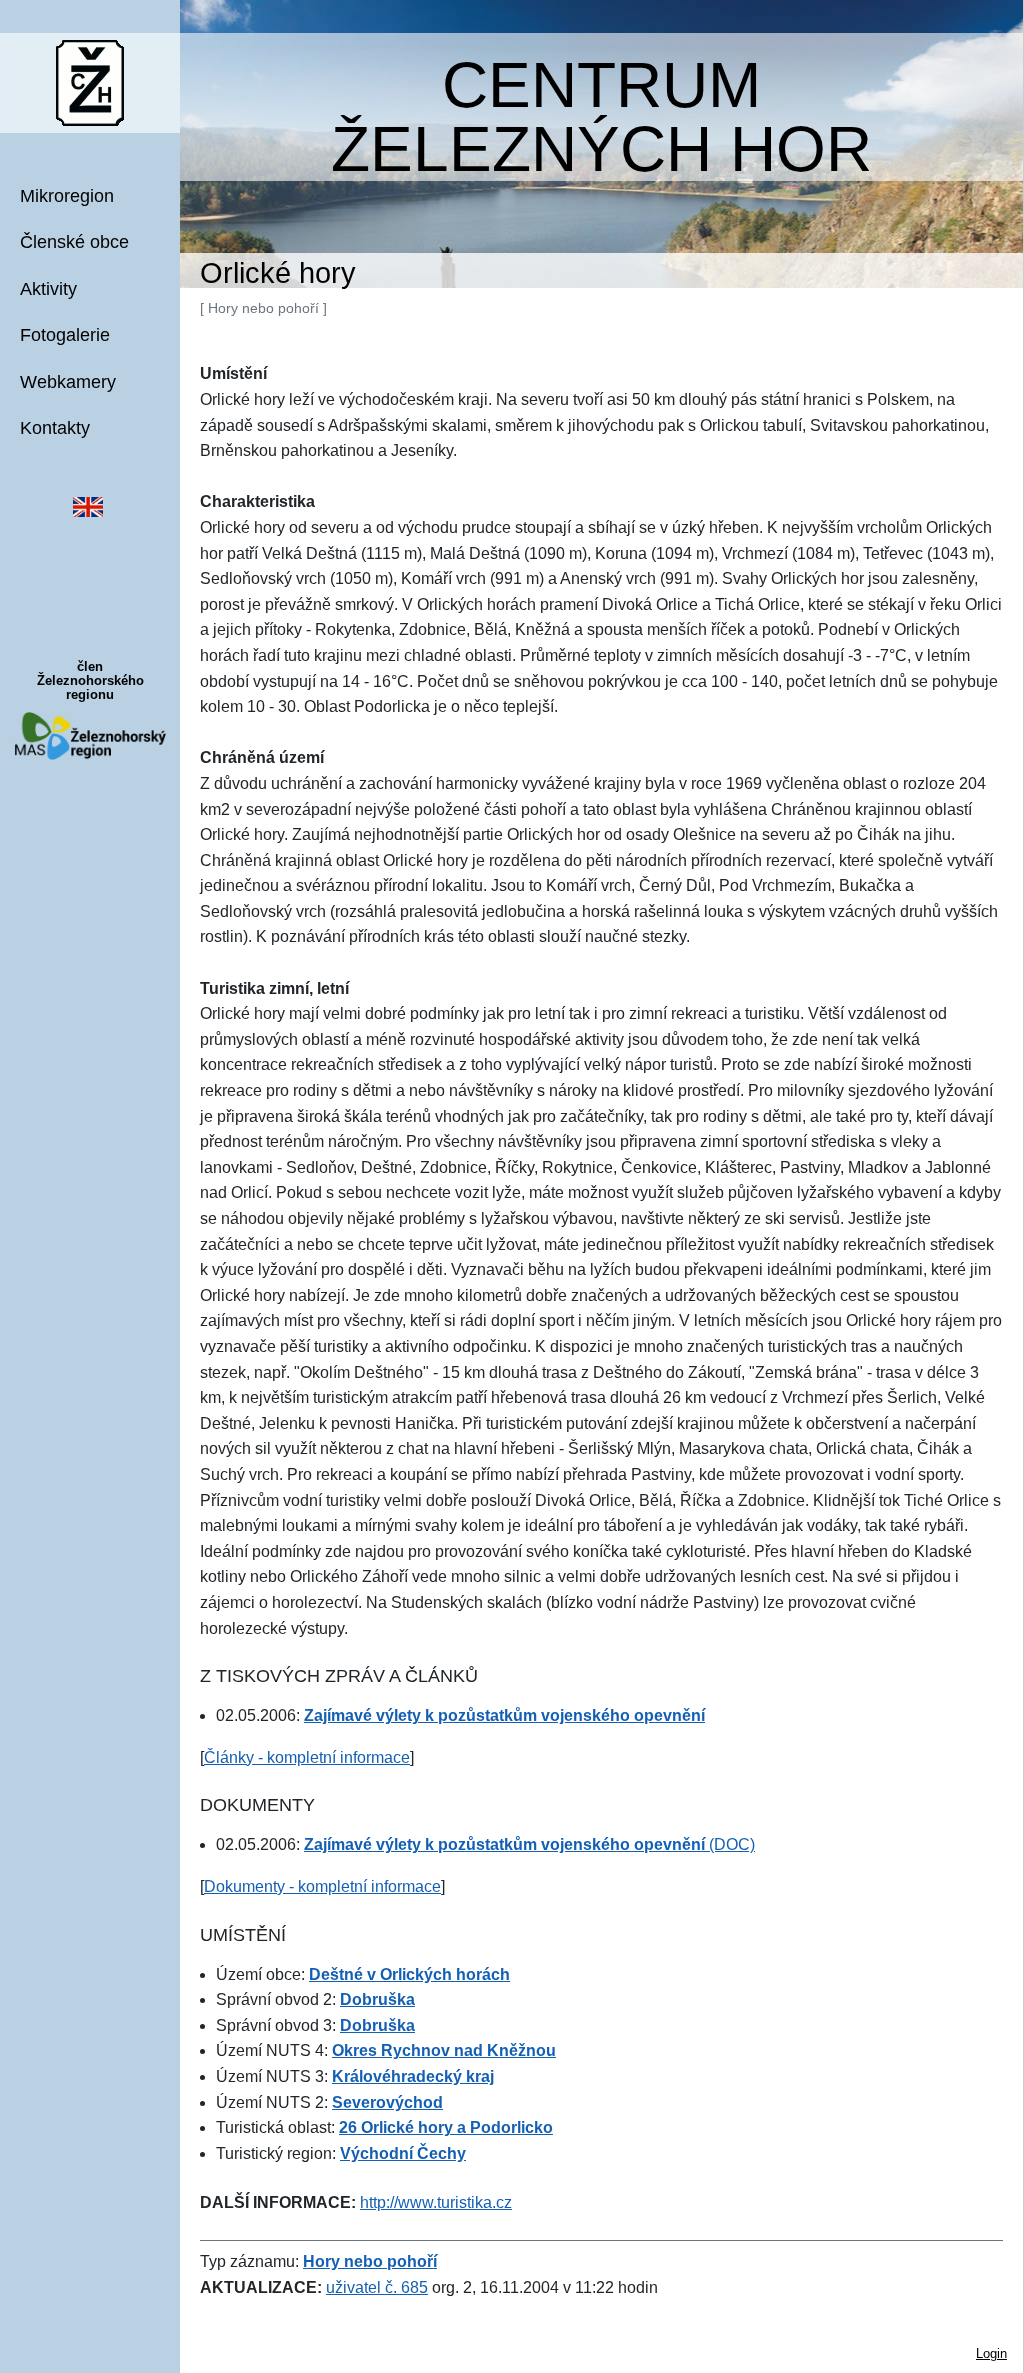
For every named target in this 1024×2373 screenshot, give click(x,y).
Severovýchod (387, 2102)
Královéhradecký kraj (413, 2076)
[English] (88, 505)
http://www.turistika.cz (436, 2202)
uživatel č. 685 (377, 2287)
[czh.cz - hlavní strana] (90, 81)
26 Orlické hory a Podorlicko (446, 2127)
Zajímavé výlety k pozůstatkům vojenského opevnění (504, 1715)
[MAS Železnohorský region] (90, 734)
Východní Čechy (403, 2153)
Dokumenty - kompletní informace (322, 1886)
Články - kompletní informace (307, 1757)
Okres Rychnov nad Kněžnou (444, 2050)
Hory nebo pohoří (370, 2261)
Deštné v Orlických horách (409, 1974)
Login (991, 2353)
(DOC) (529, 1844)
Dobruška (377, 1999)
